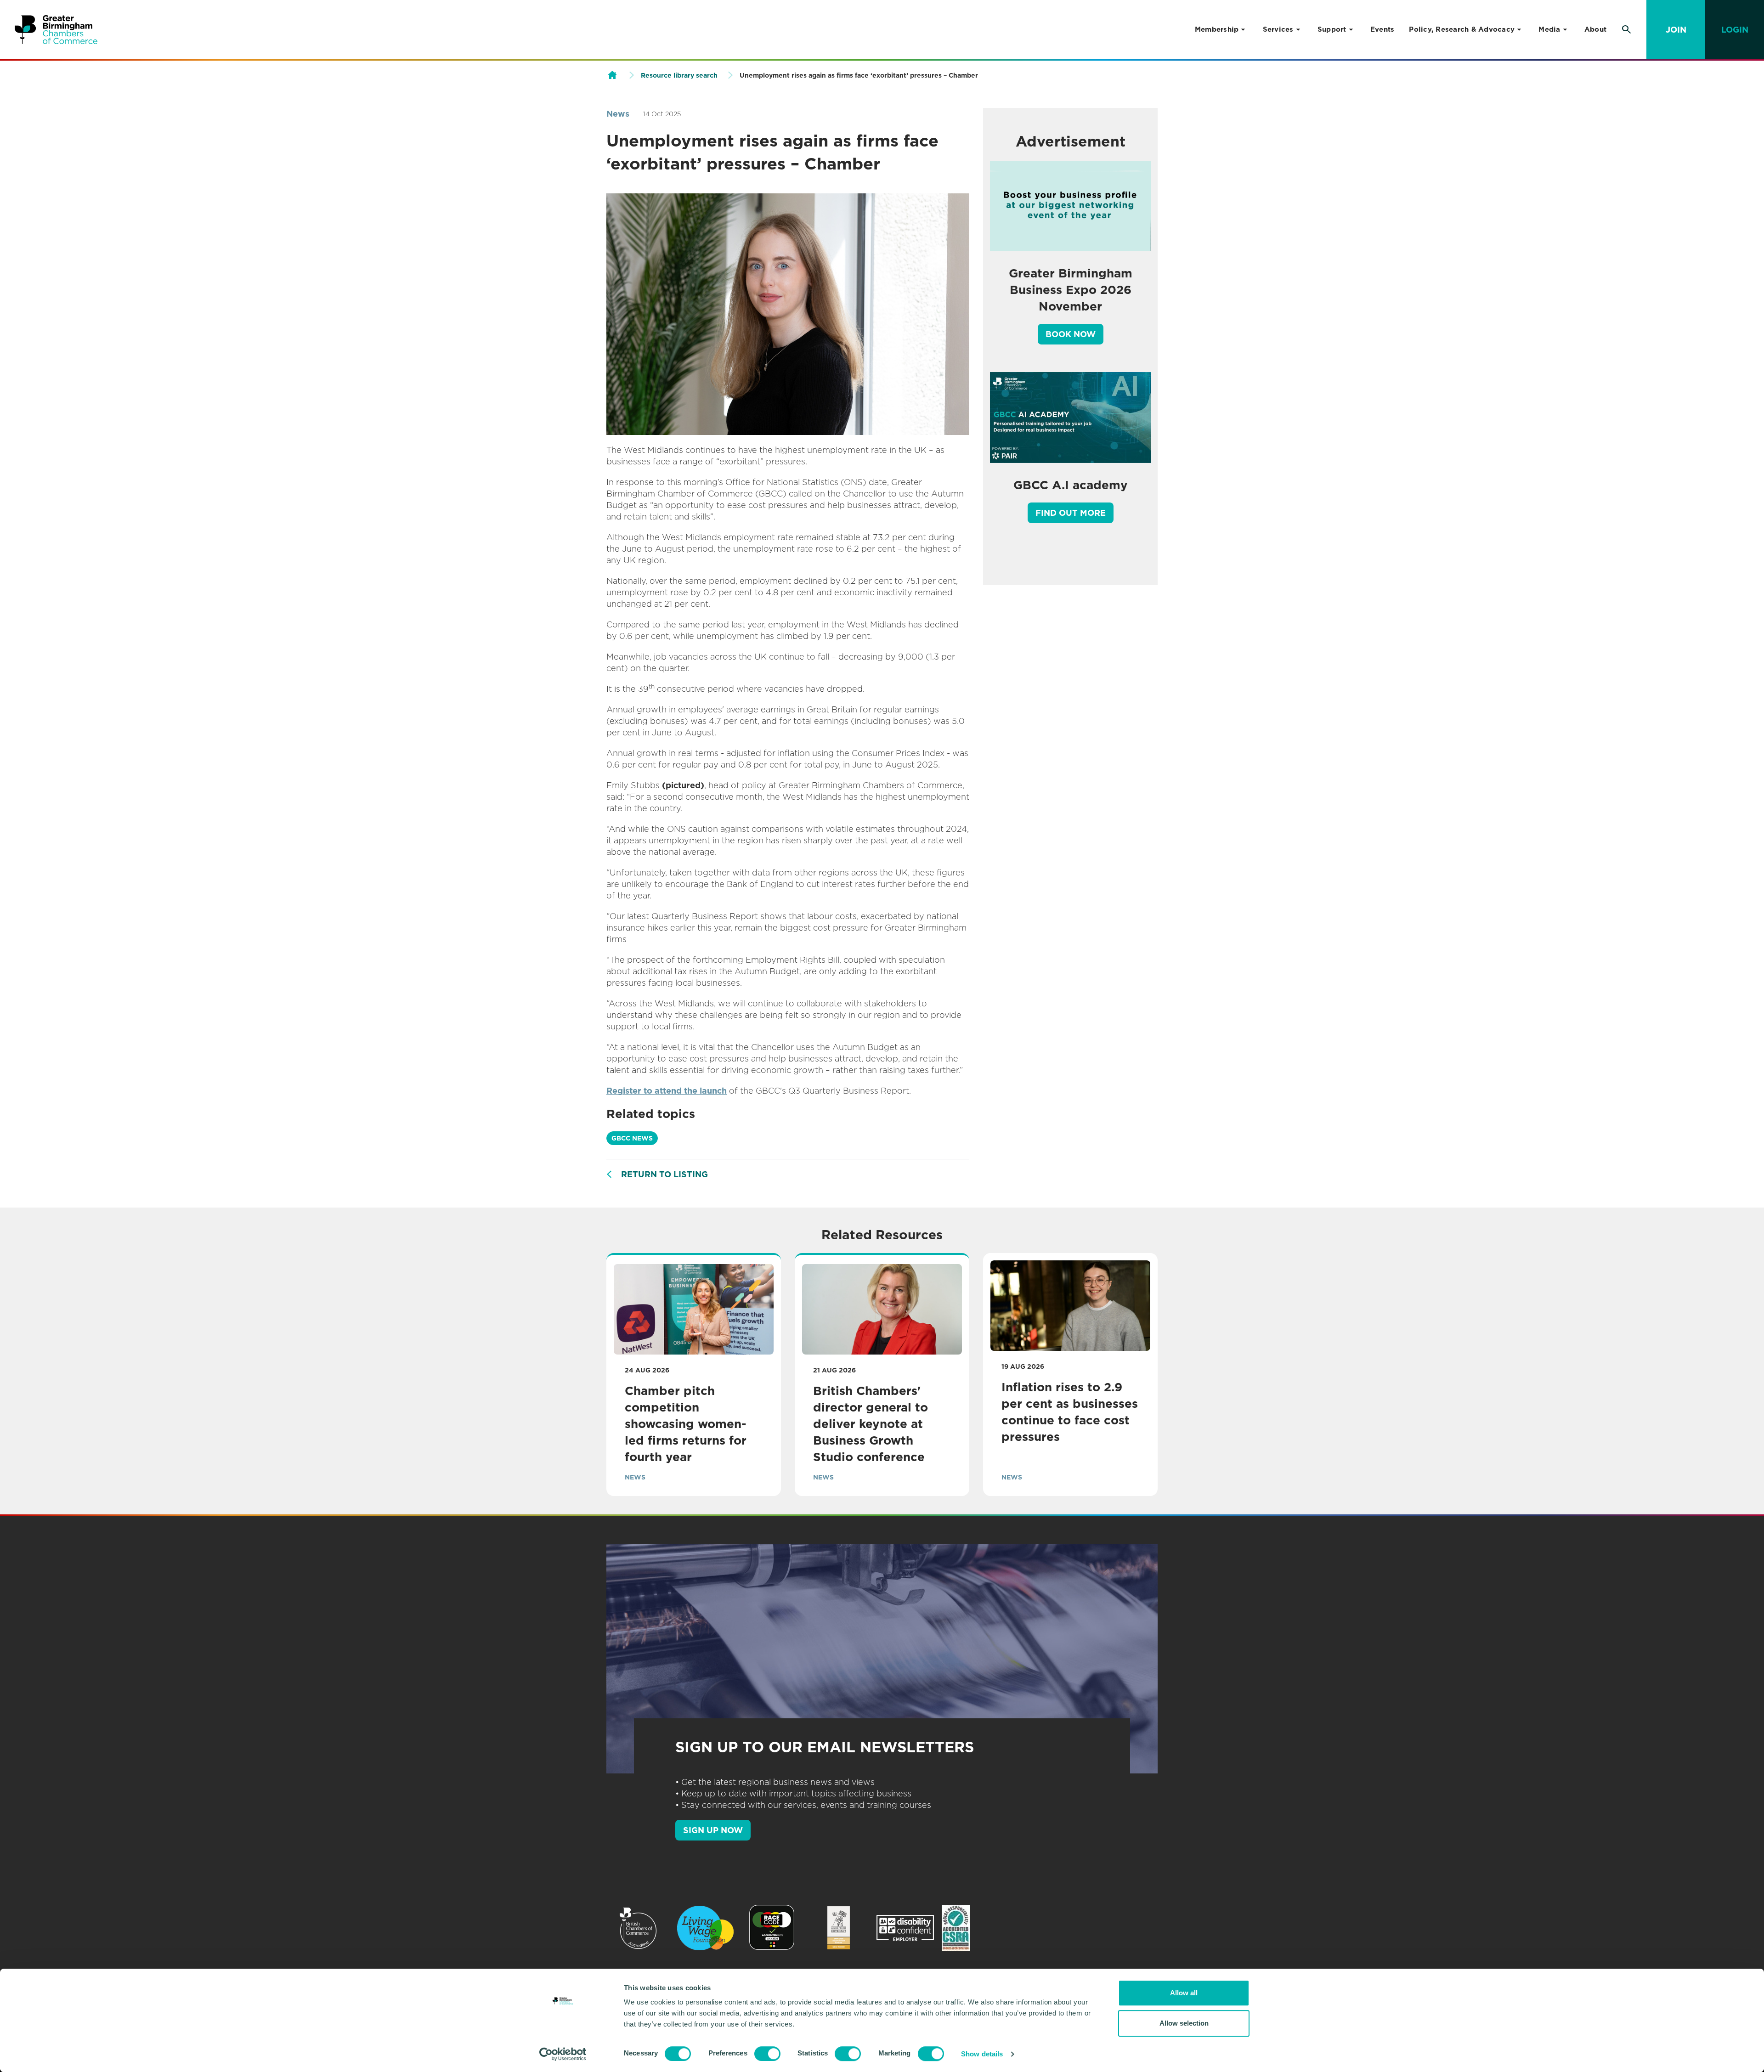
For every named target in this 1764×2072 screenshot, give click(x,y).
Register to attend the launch (667, 1091)
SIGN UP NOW (713, 1830)
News (618, 114)
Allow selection (1184, 2023)
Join (1676, 30)
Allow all (1184, 1993)
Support (1332, 29)
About (1595, 29)
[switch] (767, 2054)
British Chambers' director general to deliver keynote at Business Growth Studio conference (871, 1424)
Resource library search (679, 75)
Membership (1217, 29)
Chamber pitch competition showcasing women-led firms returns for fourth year (686, 1424)
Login (1735, 30)
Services (1278, 29)
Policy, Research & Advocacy (1462, 29)
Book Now (1071, 334)
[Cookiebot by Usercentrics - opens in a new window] (563, 2054)
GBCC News (632, 1138)
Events (1382, 29)
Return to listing (664, 1174)
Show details (982, 2054)
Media (1549, 29)
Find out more (1071, 513)
